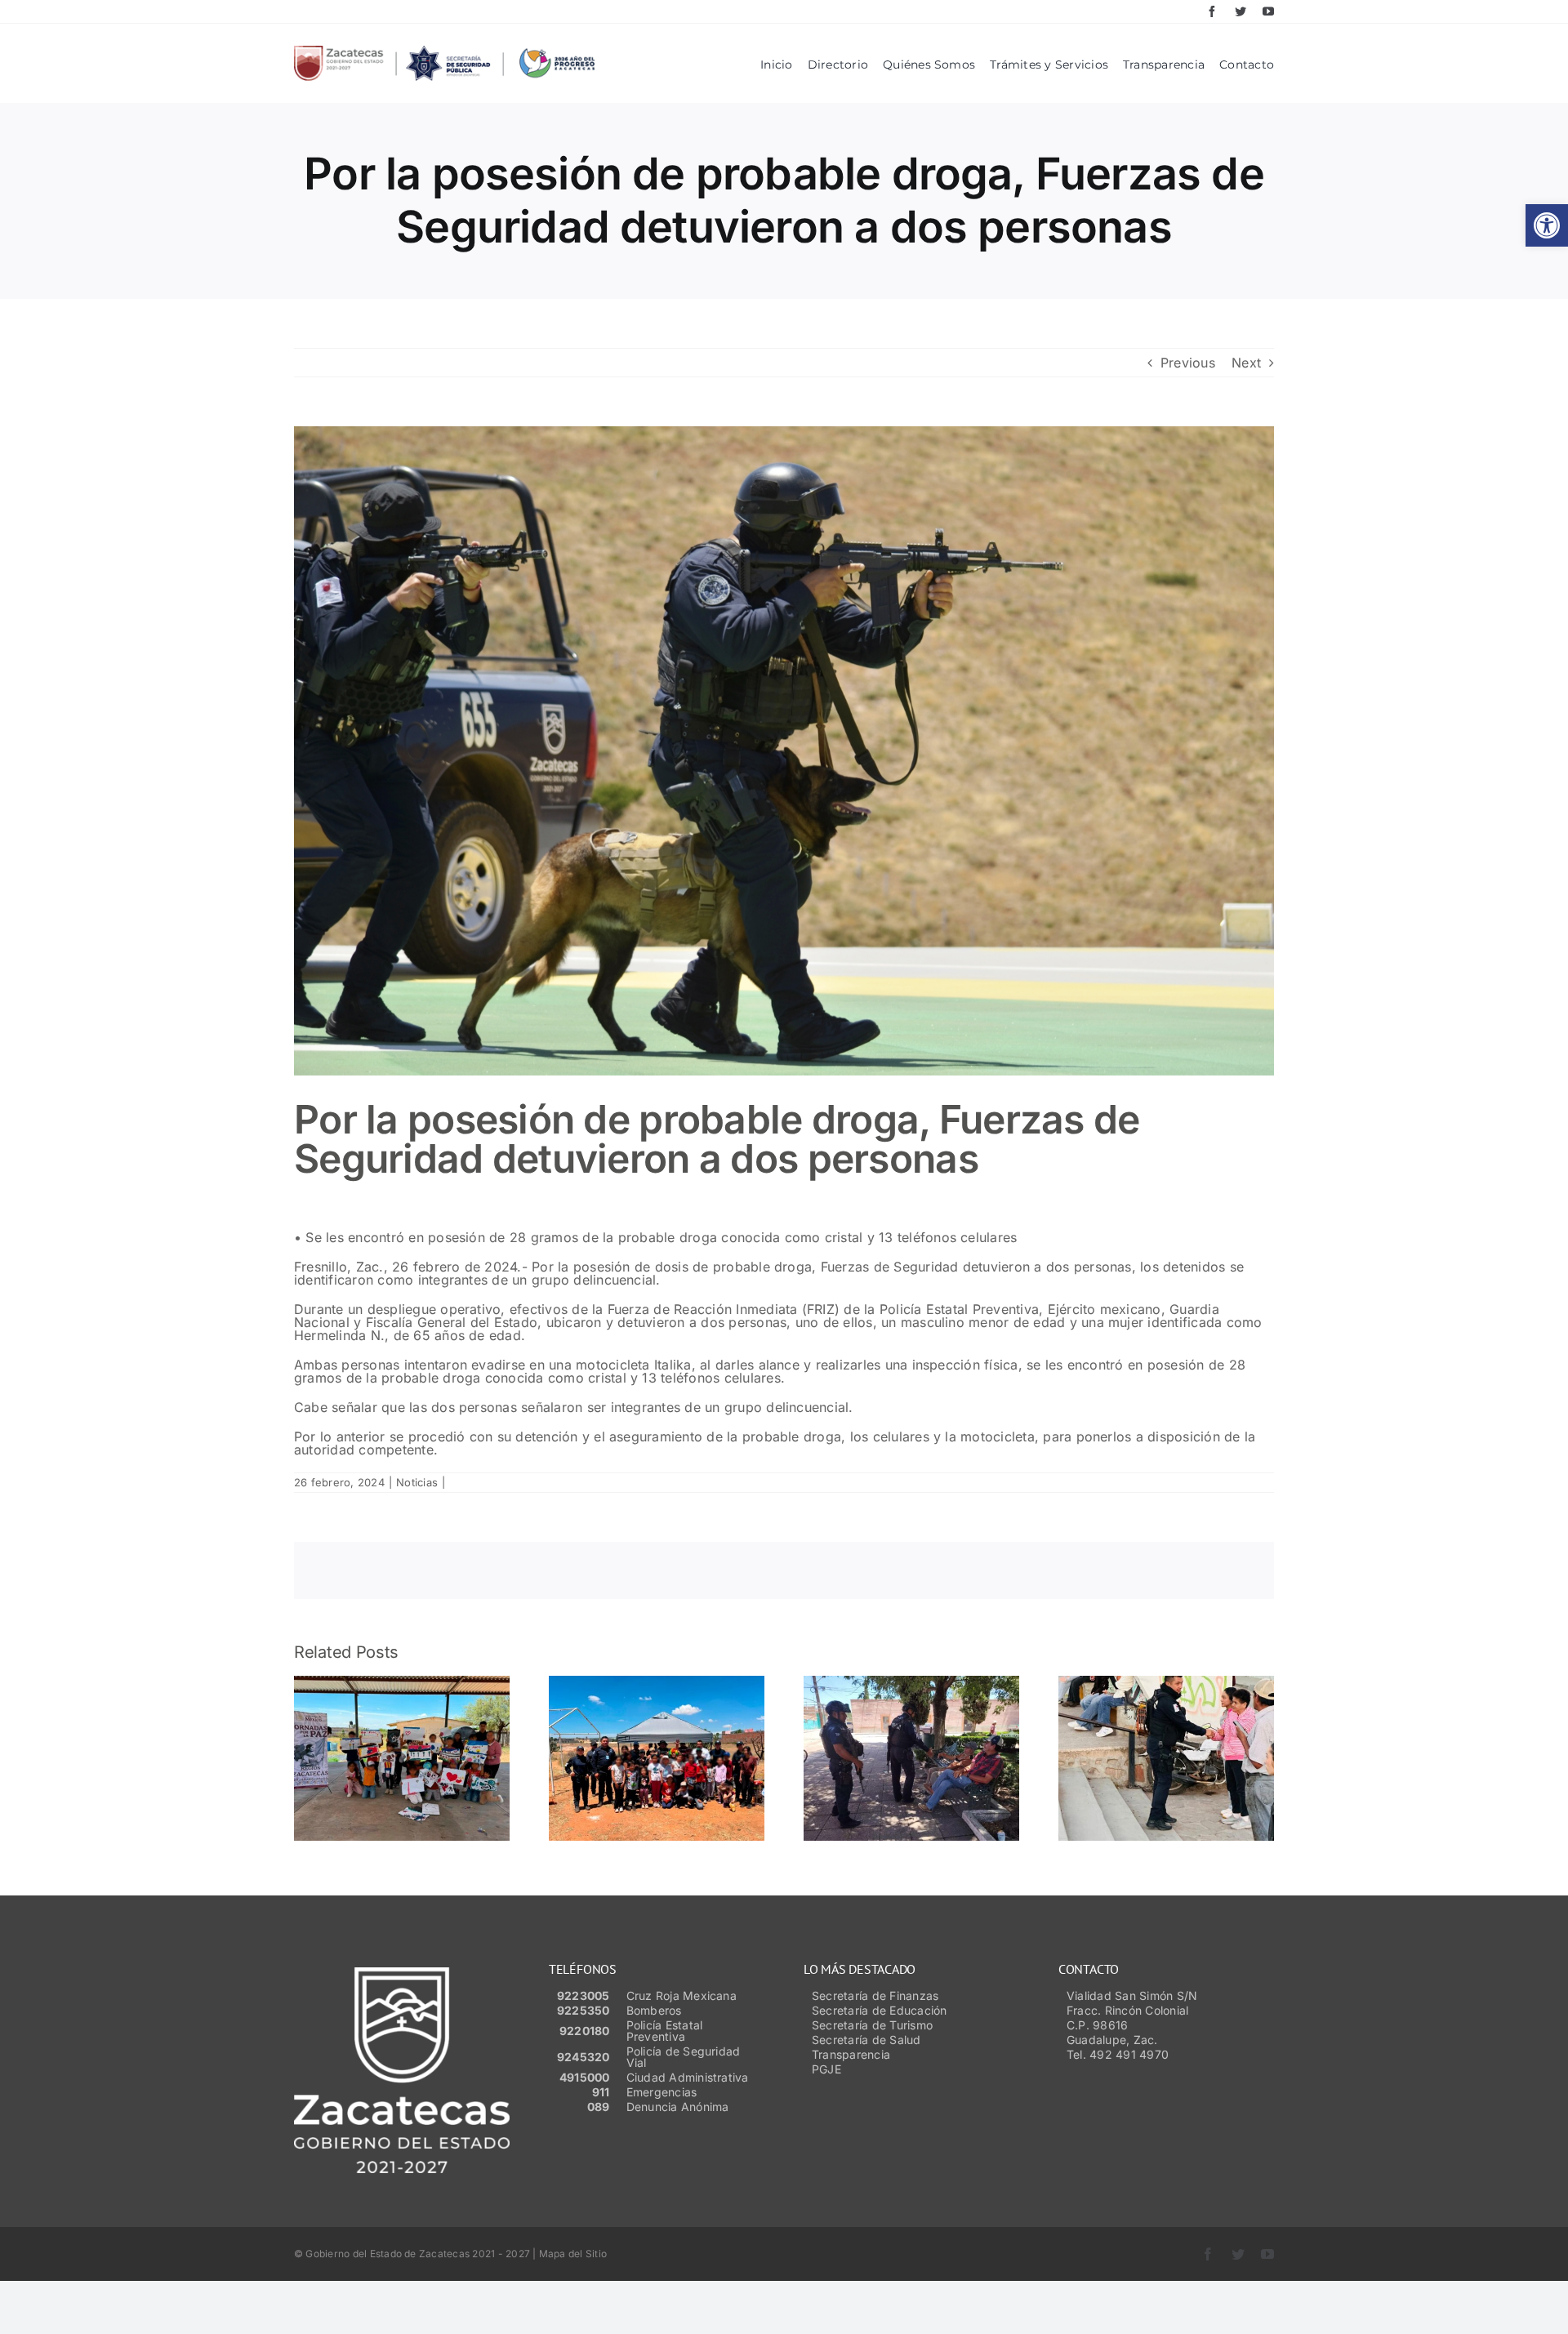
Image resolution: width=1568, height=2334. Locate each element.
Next (1246, 363)
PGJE (826, 2069)
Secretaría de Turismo (872, 2025)
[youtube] (1268, 11)
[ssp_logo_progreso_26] (444, 52)
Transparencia (851, 2054)
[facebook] (1212, 11)
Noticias (417, 1482)
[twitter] (1241, 11)
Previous (1188, 363)
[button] (1547, 225)
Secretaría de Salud (866, 2040)
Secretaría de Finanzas (875, 1995)
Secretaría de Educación (880, 2010)
